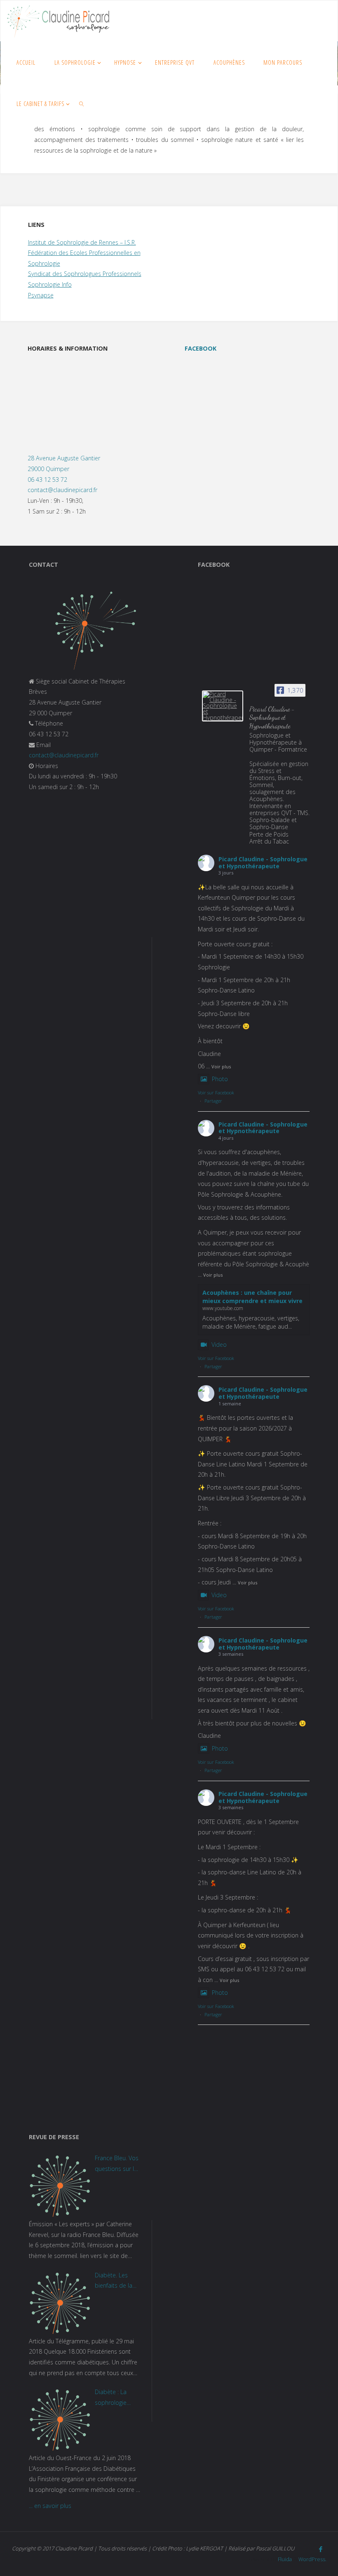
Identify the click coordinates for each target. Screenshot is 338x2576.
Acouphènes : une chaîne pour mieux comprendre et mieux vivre (252, 1297)
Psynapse (41, 295)
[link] (82, 104)
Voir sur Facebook (216, 1092)
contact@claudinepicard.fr (62, 490)
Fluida (284, 2559)
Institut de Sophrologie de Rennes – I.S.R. (82, 242)
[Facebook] (321, 2549)
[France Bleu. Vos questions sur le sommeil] (60, 2186)
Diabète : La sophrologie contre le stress (115, 2398)
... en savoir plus (50, 2506)
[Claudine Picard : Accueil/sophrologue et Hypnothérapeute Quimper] (58, 21)
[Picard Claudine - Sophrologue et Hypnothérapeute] (223, 706)
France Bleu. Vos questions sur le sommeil (117, 2164)
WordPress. (312, 2559)
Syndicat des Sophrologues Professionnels (85, 274)
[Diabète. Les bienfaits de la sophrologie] (60, 2303)
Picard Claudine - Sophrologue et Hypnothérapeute (263, 863)
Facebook (201, 348)
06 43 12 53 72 (47, 480)
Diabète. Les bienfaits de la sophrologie (114, 2281)
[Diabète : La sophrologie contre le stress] (60, 2420)
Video (219, 1345)
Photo (220, 1079)
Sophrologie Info (50, 284)
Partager (213, 1101)
